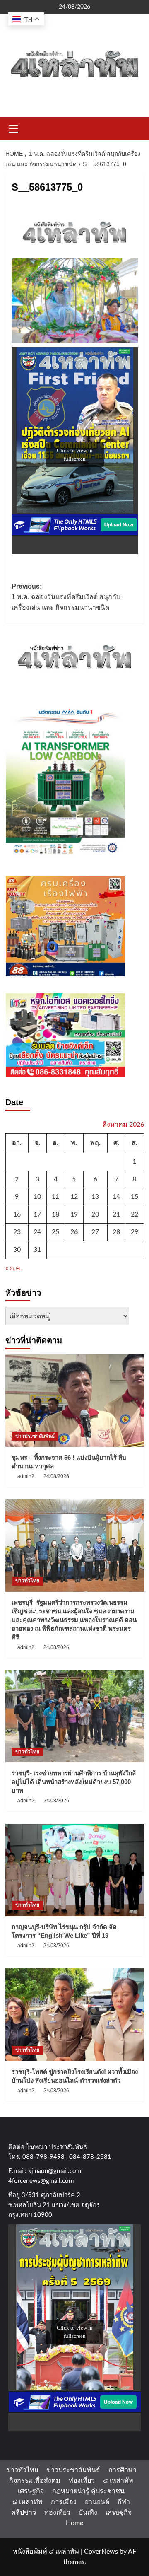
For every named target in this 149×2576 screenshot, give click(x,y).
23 (17, 1232)
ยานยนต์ (97, 2502)
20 (95, 1214)
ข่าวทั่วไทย (27, 1581)
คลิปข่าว (24, 2513)
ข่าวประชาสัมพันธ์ (35, 1436)
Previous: (66, 597)
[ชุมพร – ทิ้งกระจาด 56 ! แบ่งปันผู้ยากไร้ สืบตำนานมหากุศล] (75, 1401)
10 (37, 1197)
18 (55, 1214)
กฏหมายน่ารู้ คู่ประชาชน (88, 2491)
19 (74, 1214)
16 (17, 1214)
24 (37, 1232)
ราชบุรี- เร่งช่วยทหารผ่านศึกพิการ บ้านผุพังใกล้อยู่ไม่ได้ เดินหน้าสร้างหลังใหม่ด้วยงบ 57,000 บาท (74, 1782)
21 (116, 1214)
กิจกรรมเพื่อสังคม (35, 2481)
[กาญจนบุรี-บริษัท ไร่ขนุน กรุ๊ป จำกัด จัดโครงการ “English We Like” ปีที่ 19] (75, 1870)
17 (37, 1214)
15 (135, 1197)
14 (116, 1197)
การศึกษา (123, 2470)
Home (74, 2523)
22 (135, 1214)
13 (95, 1197)
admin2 (26, 1476)
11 (55, 1197)
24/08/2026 (56, 1476)
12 (74, 1197)
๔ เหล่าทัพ (118, 2481)
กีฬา (124, 2502)
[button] (14, 128)
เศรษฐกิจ (31, 2491)
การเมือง (64, 2502)
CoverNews (101, 2552)
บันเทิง (88, 2513)
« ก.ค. (14, 1268)
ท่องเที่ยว (82, 2481)
